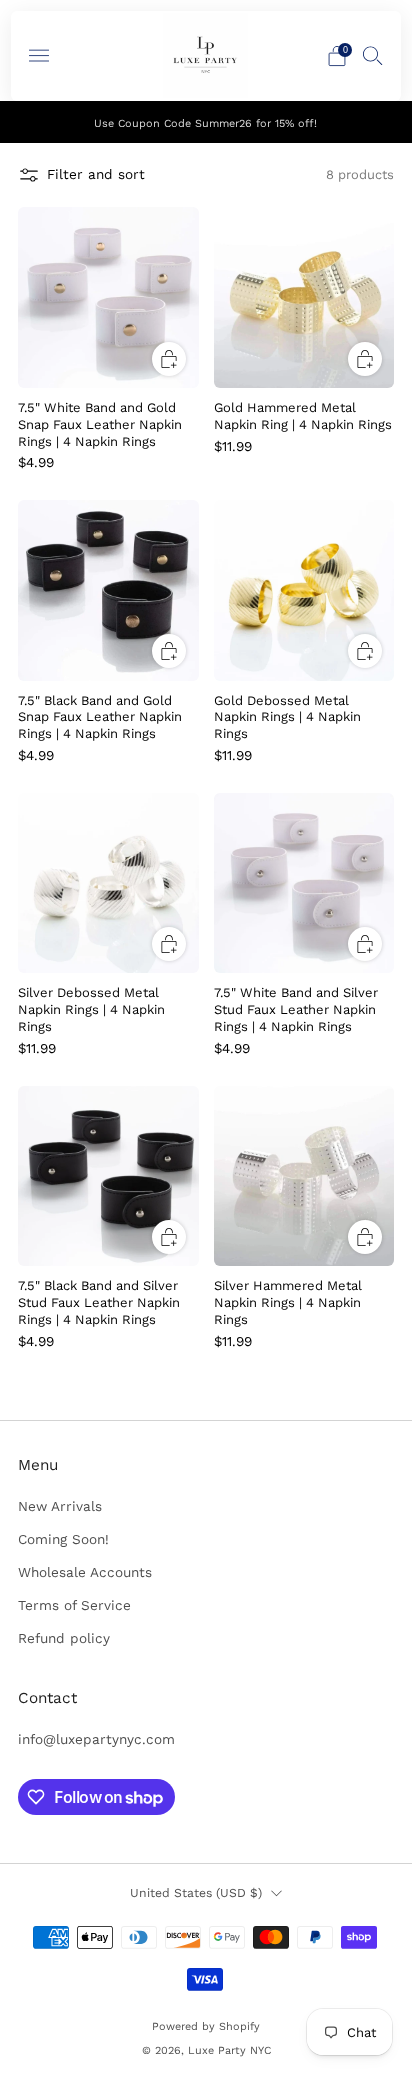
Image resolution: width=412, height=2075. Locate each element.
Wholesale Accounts (85, 1572)
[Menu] (39, 56)
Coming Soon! (63, 1539)
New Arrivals (60, 1506)
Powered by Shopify (206, 2026)
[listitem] (206, 122)
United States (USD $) (196, 1893)
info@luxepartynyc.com (96, 1739)
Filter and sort (96, 174)
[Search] (373, 55)
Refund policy (64, 1638)
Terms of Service (74, 1605)
